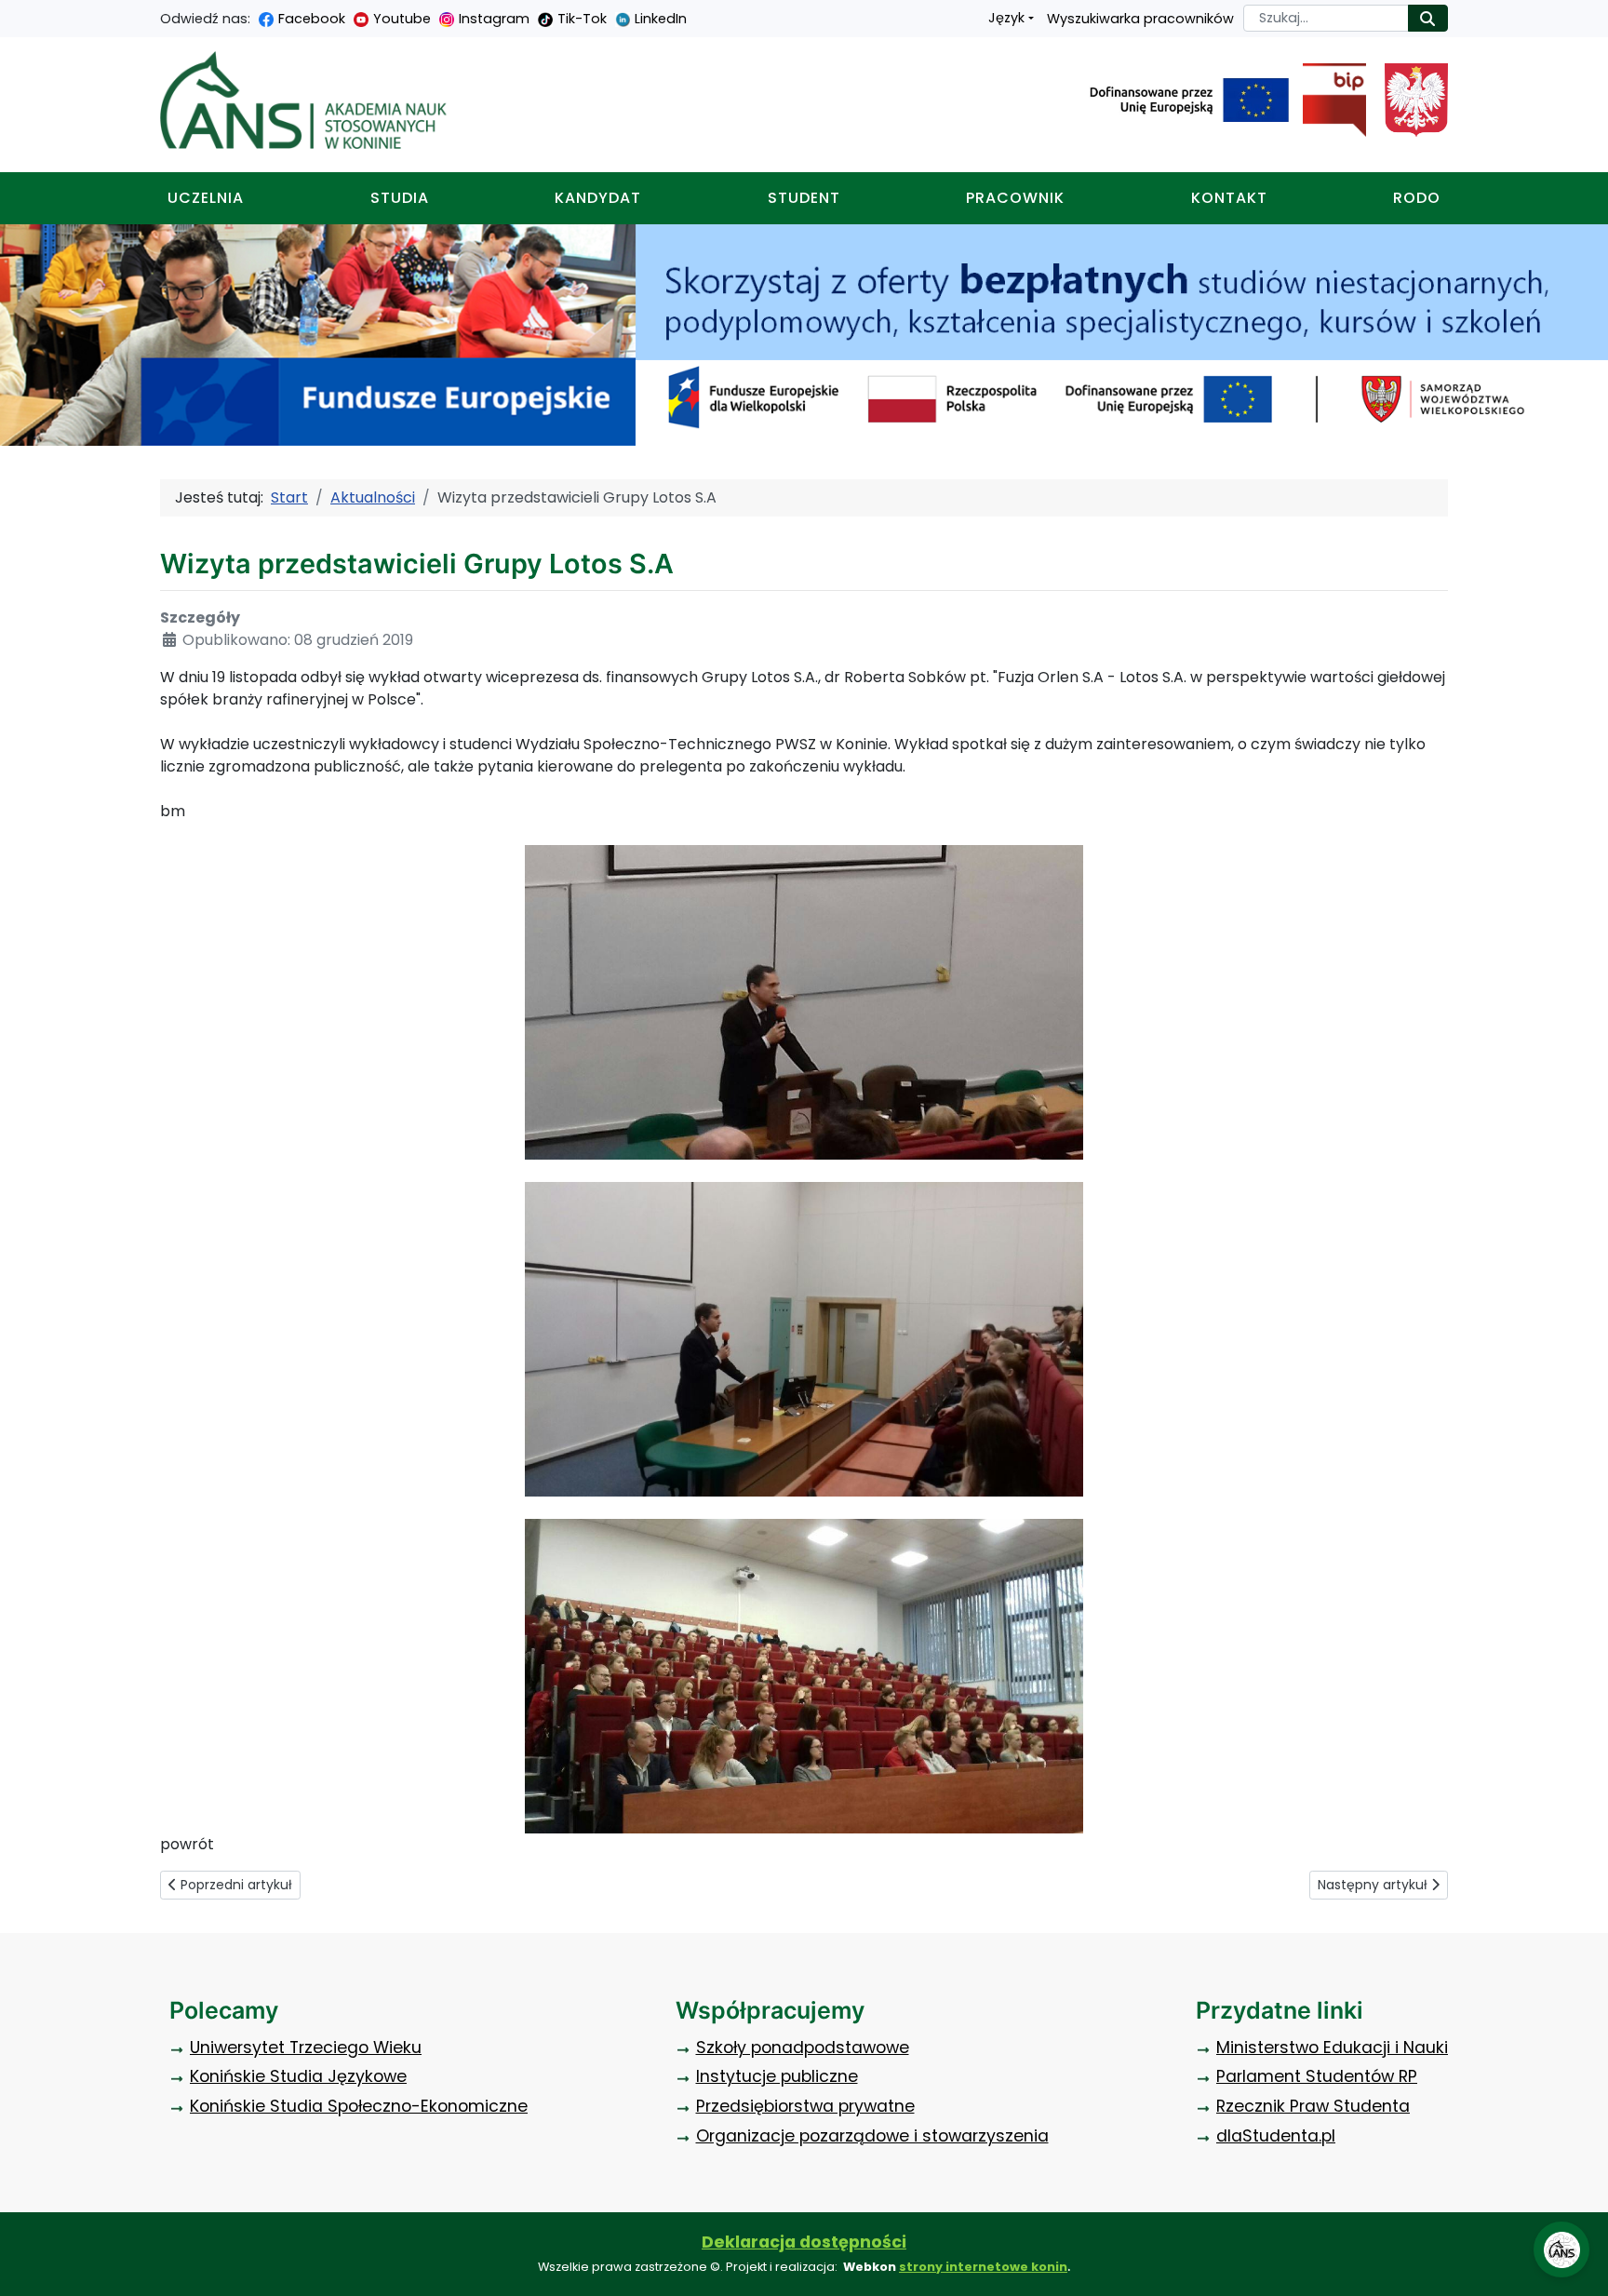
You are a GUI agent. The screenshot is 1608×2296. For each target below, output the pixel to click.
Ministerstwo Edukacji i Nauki (1332, 2048)
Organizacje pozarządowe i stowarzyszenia (872, 2136)
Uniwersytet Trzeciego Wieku (306, 2048)
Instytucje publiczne (777, 2076)
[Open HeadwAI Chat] (1561, 2249)
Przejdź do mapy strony (14, 14)
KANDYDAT (598, 198)
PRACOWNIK (1015, 198)
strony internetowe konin (983, 2267)
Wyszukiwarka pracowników (1140, 19)
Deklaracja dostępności (804, 2242)
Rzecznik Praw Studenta (1313, 2106)
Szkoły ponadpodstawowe (803, 2048)
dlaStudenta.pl (1276, 2136)
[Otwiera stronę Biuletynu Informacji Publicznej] (1327, 101)
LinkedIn (661, 19)
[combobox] (1326, 18)
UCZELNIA (206, 198)
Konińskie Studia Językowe (298, 2076)
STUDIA (400, 198)
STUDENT (804, 198)
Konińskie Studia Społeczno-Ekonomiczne (359, 2106)
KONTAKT (1229, 198)
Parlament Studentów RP (1317, 2076)
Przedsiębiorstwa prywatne (805, 2106)
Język (1006, 18)
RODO (1417, 198)
